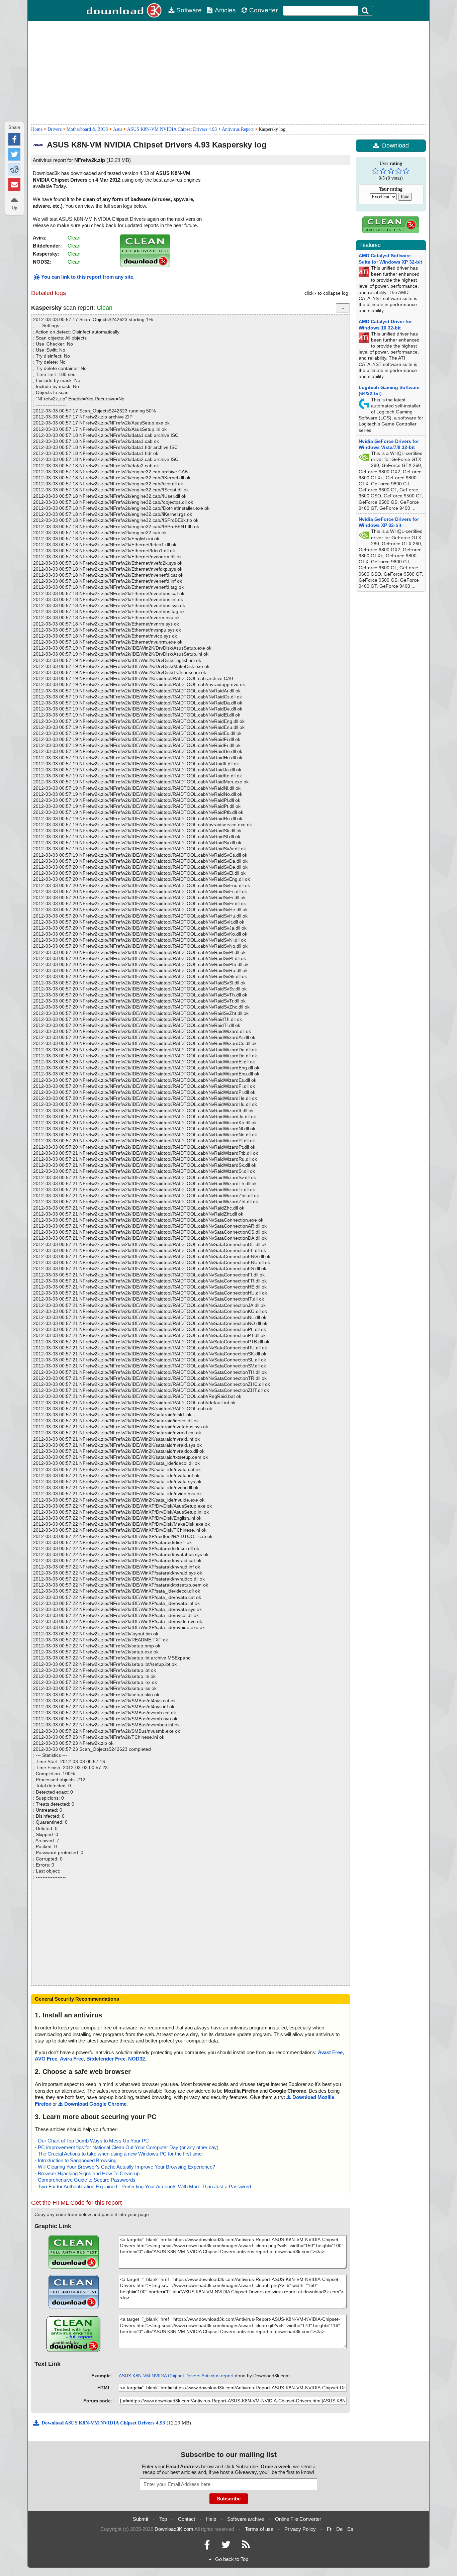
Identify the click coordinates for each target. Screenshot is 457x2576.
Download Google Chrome (95, 2104)
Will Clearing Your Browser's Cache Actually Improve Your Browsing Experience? (126, 2167)
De (339, 2529)
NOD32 (136, 2059)
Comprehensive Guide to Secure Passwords (87, 2180)
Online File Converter (298, 2519)
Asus (118, 129)
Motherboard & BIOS (87, 129)
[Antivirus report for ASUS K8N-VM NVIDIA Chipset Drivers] (145, 265)
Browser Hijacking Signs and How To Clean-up (89, 2173)
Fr (329, 2529)
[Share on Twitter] (14, 154)
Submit (141, 2519)
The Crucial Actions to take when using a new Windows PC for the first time (120, 2154)
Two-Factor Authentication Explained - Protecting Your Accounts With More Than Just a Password (144, 2186)
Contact (187, 2519)
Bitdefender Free (106, 2059)
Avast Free (330, 2052)
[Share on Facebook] (14, 139)
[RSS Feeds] (246, 2546)
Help (211, 2519)
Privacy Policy (300, 2529)
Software (189, 10)
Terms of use (259, 2529)
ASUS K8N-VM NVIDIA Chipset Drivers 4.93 (172, 129)
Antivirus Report (238, 129)
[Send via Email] (14, 184)
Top (163, 2519)
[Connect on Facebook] (207, 2546)
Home (37, 129)
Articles (225, 10)
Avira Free (72, 2059)
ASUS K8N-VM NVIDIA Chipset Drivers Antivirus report (176, 2376)
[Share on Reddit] (14, 169)
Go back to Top (232, 2559)
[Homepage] (125, 10)
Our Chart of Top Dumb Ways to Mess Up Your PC (93, 2141)
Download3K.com (174, 2529)
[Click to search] (366, 11)
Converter (263, 10)
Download (395, 146)
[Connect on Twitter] (226, 2546)
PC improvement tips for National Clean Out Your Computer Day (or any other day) (128, 2147)
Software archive (246, 2519)
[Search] (365, 11)
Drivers (55, 129)
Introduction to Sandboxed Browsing (77, 2160)
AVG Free (46, 2059)
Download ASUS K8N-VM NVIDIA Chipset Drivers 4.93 (104, 2423)
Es (350, 2529)
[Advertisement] (229, 73)
